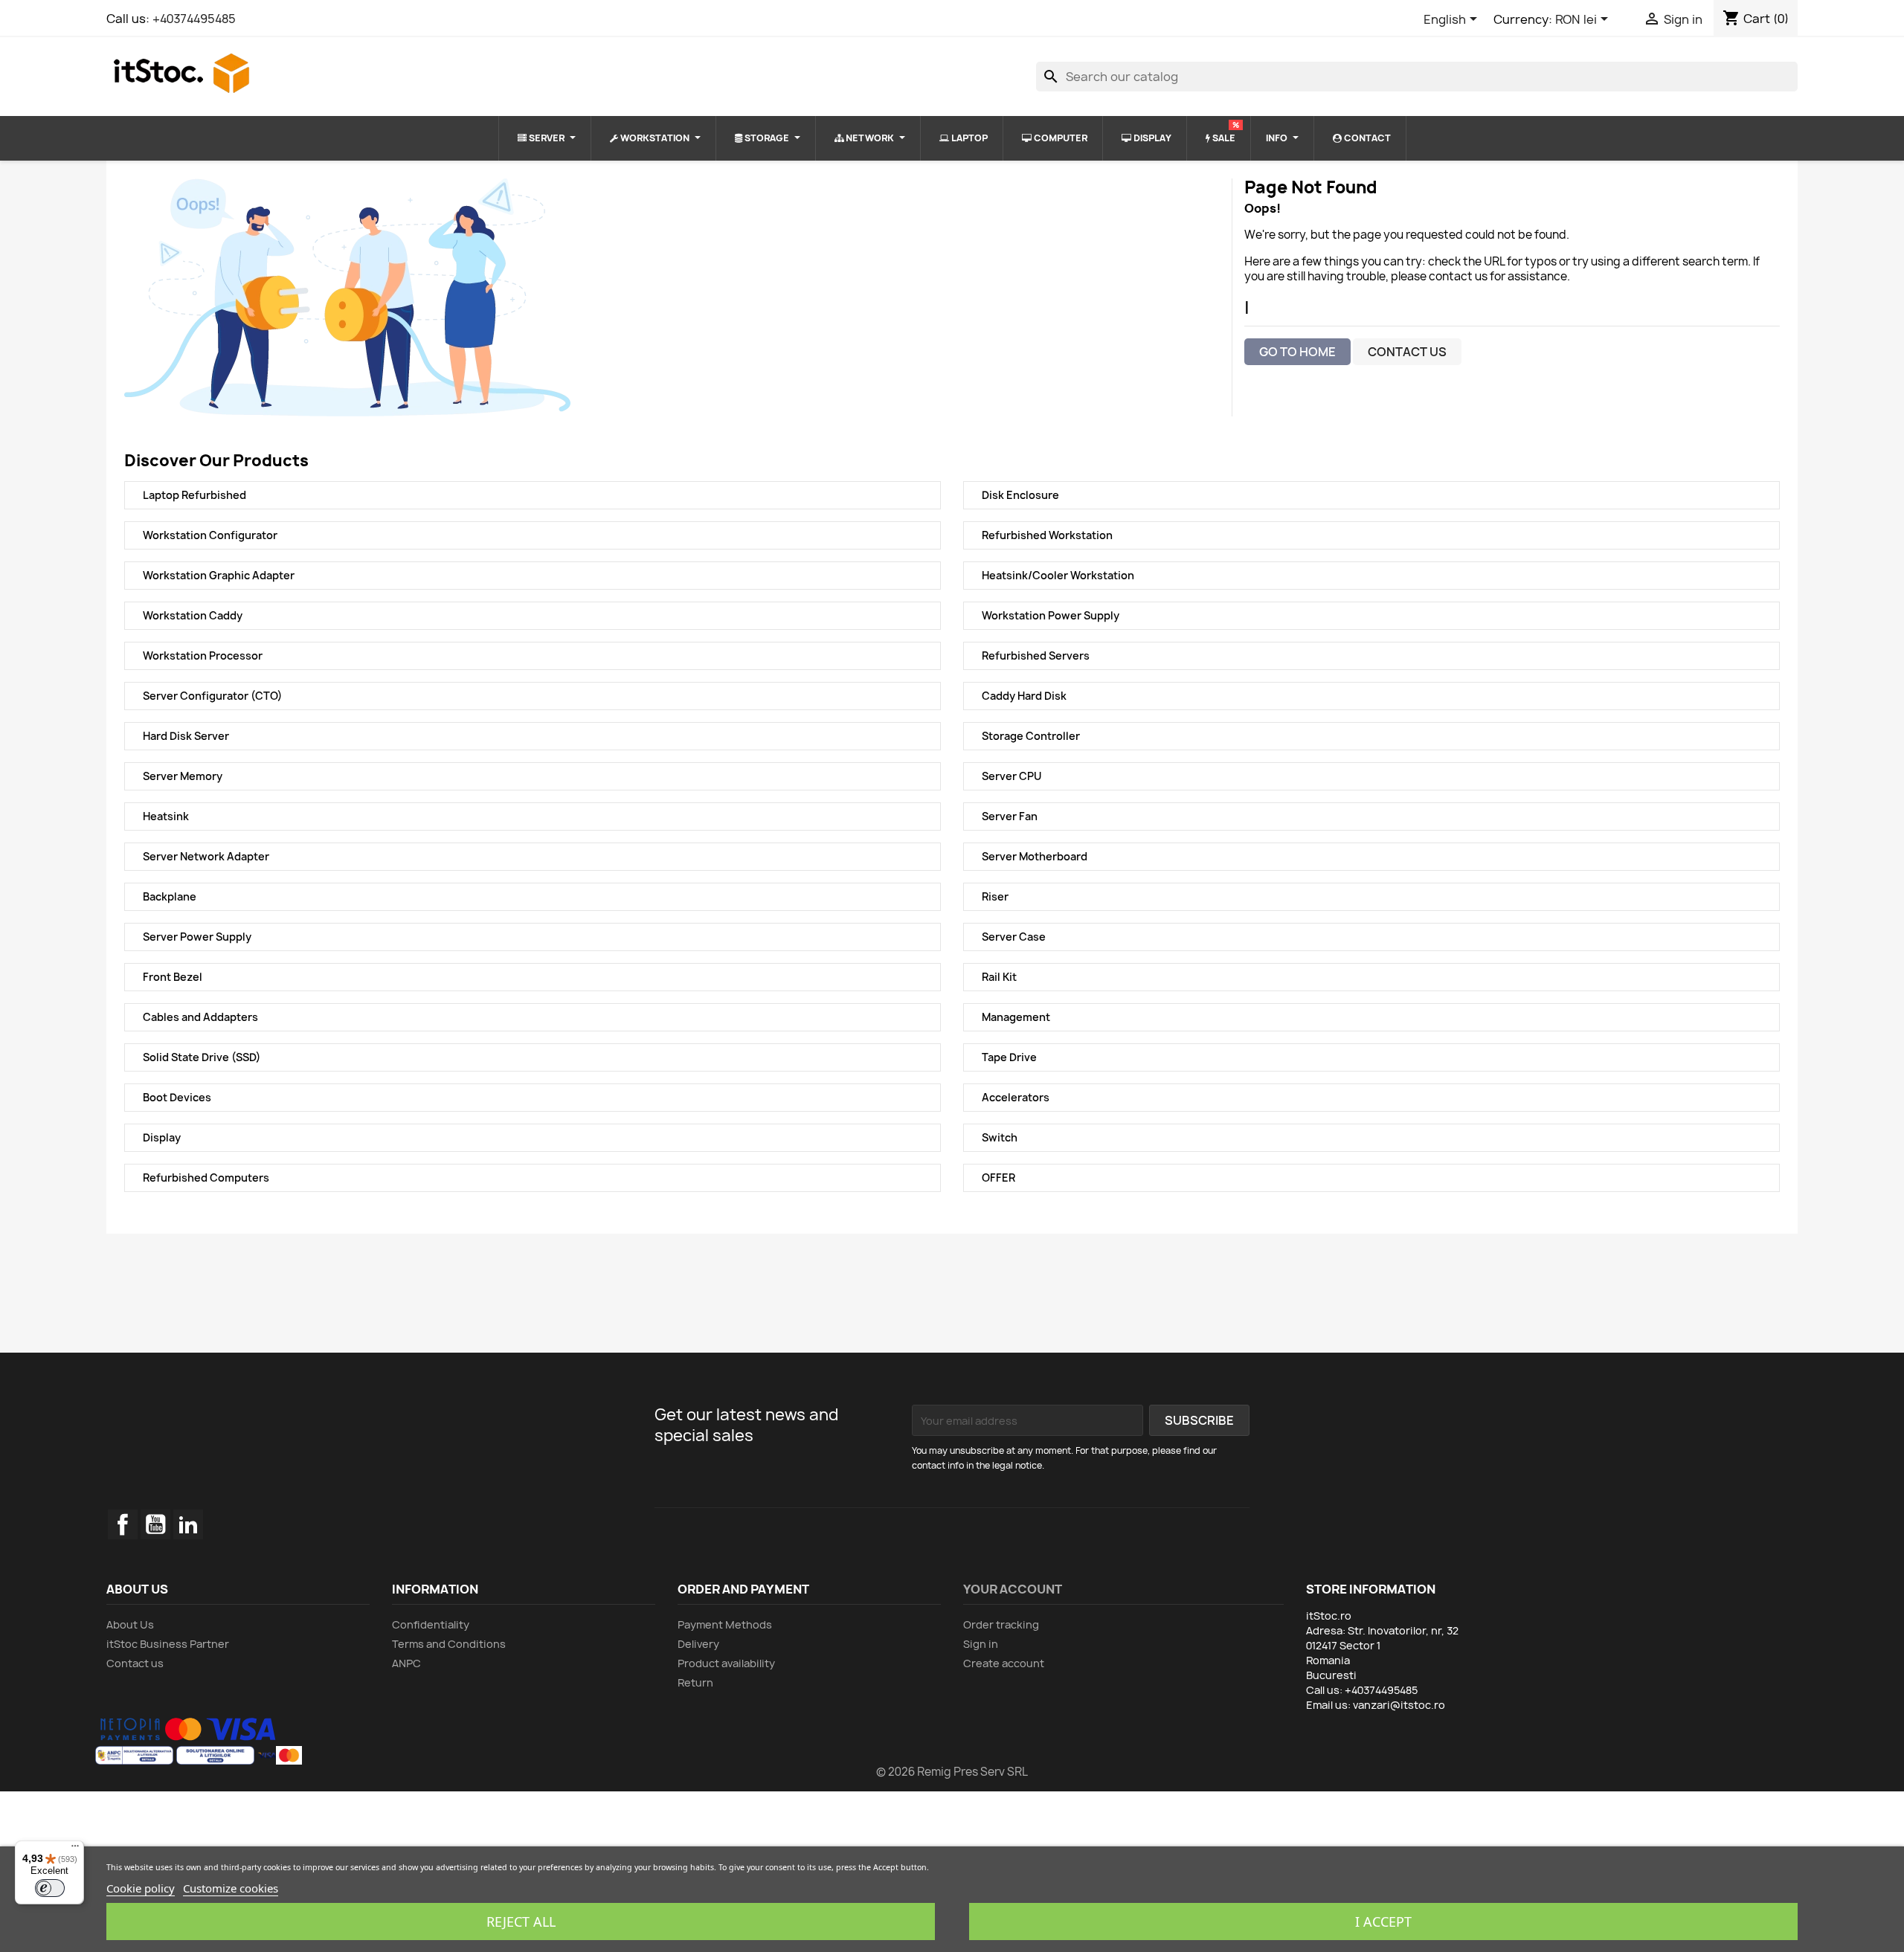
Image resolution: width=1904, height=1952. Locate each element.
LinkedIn (188, 1524)
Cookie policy (141, 1888)
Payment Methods (725, 1624)
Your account (1013, 1589)
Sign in (981, 1644)
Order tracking (1001, 1624)
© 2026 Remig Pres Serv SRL (952, 1772)
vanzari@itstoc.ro (1399, 1705)
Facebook (123, 1524)
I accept (1383, 1922)
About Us (130, 1624)
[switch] (50, 1888)
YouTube (155, 1524)
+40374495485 (194, 19)
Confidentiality (431, 1624)
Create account (1004, 1663)
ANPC (406, 1663)
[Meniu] (75, 1849)
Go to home (1297, 352)
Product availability (726, 1663)
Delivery (698, 1644)
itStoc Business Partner (168, 1644)
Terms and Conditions (449, 1644)
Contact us (1407, 352)
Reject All (521, 1922)
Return (695, 1682)
